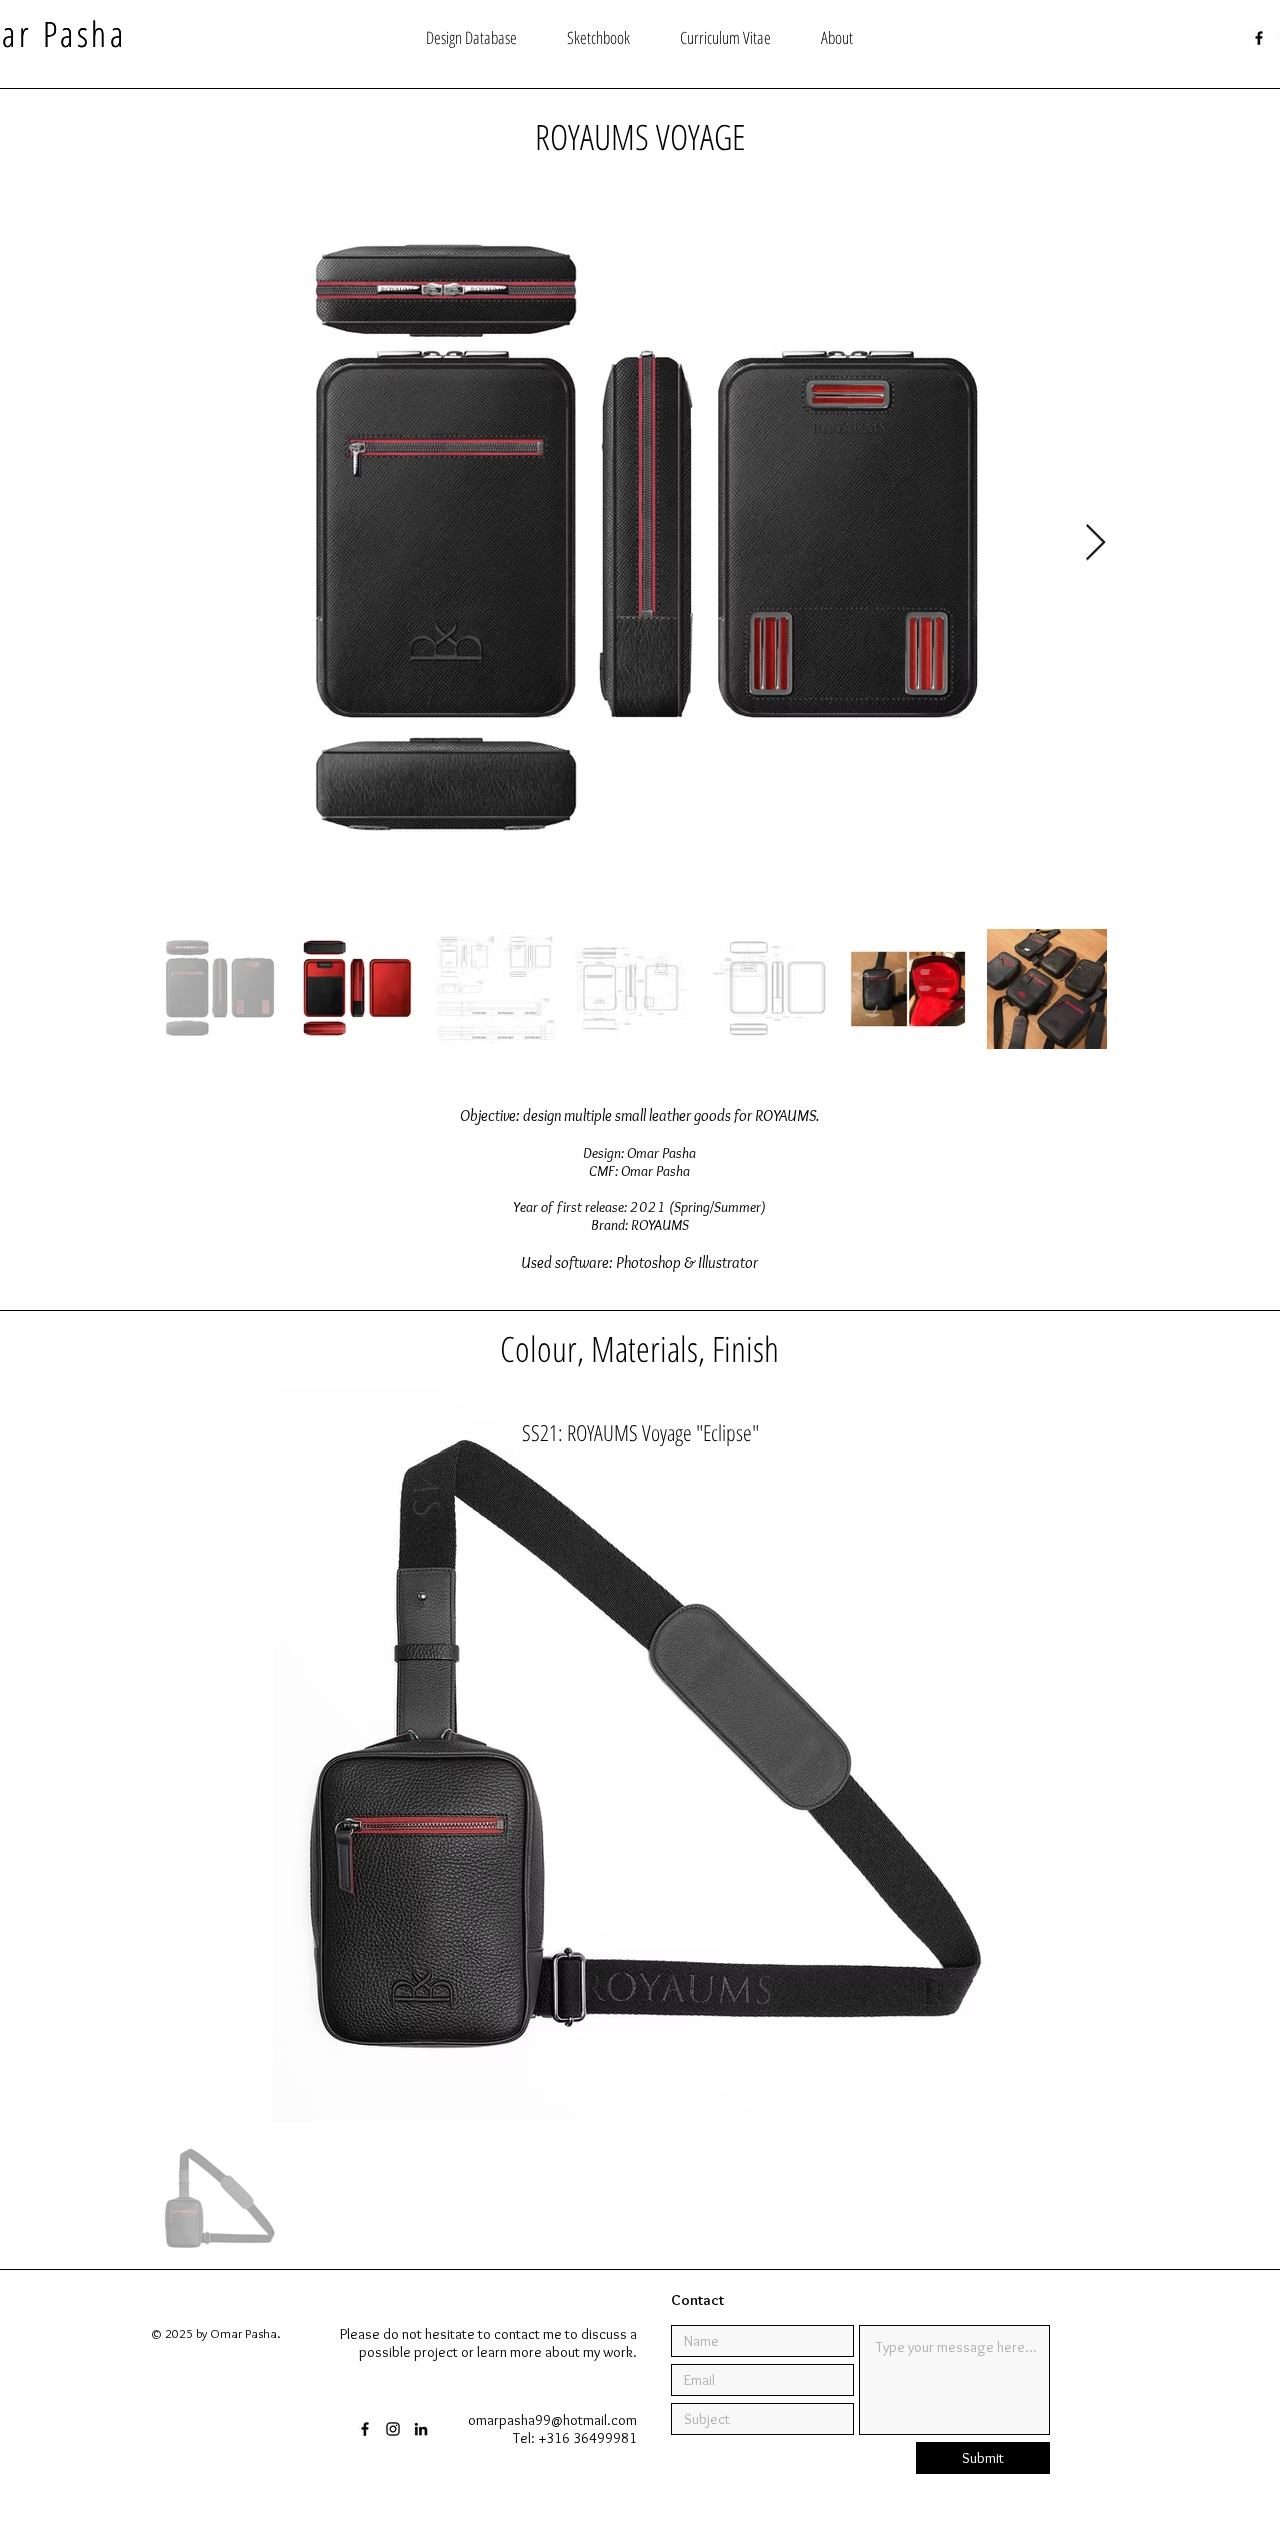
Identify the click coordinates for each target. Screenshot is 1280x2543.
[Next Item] (1095, 543)
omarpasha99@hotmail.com (552, 2420)
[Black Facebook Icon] (1259, 38)
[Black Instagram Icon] (393, 2429)
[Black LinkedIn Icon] (421, 2429)
